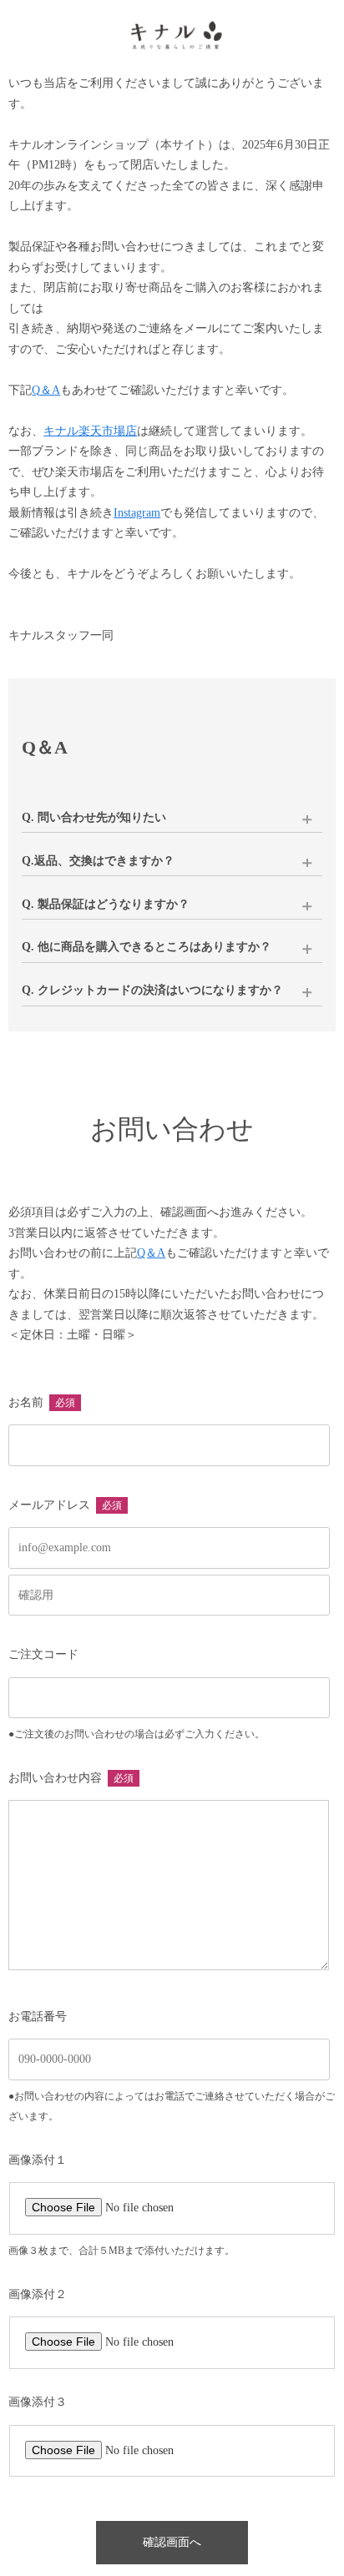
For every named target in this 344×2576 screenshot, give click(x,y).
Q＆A (46, 390)
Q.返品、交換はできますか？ (98, 861)
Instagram (137, 513)
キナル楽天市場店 (90, 431)
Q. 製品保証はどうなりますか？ (106, 904)
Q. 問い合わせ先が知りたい (94, 817)
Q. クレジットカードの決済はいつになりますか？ (152, 990)
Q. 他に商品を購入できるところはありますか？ (147, 947)
